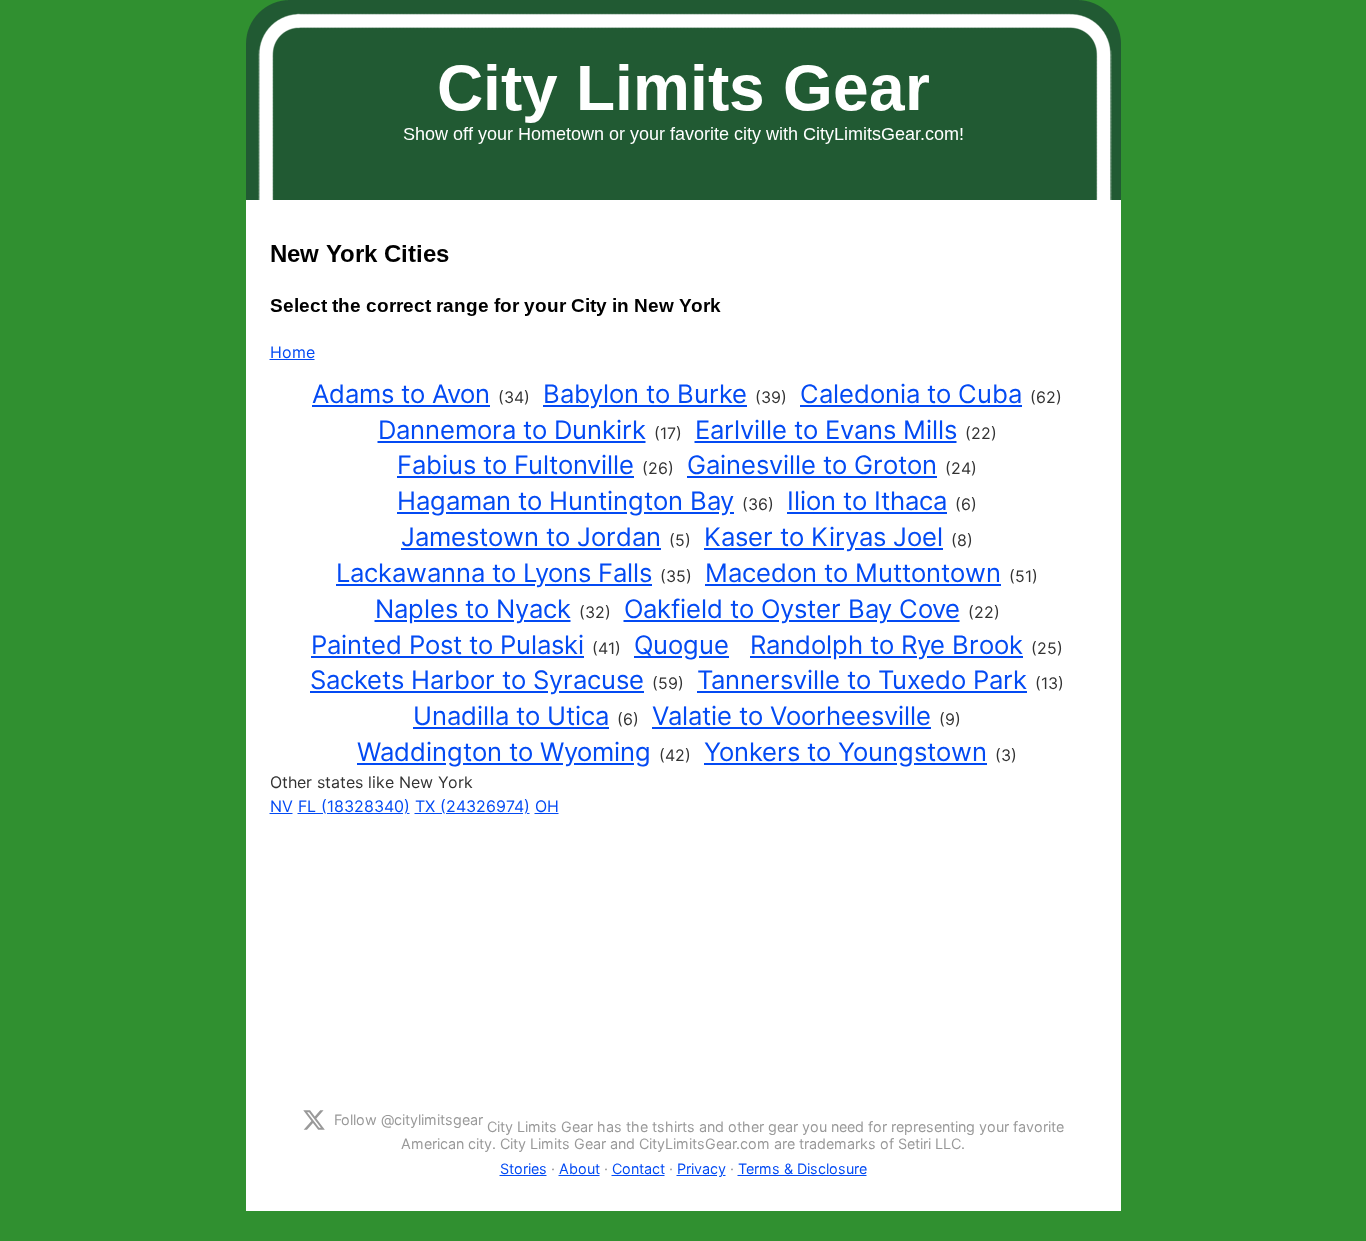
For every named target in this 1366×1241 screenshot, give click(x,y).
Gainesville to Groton (812, 464)
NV (281, 806)
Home (292, 352)
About (579, 1168)
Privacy (701, 1168)
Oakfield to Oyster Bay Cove (792, 608)
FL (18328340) (354, 806)
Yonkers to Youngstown (845, 751)
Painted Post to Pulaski (447, 644)
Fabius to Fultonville (515, 464)
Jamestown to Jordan (531, 536)
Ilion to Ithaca (867, 500)
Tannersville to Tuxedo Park (862, 679)
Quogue (681, 644)
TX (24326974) (472, 806)
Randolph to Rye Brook (886, 644)
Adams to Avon (401, 393)
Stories (523, 1168)
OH (547, 806)
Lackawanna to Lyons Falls (494, 572)
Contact (638, 1168)
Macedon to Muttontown (853, 572)
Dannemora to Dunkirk (512, 429)
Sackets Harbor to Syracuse (477, 679)
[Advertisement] (683, 958)
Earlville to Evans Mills (826, 429)
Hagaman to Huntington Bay (565, 500)
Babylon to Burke (645, 393)
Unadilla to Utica (511, 715)
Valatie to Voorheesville (791, 715)
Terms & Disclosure (802, 1168)
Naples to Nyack (473, 608)
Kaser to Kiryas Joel (823, 536)
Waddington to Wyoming (504, 751)
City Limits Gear (683, 88)
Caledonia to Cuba (911, 393)
